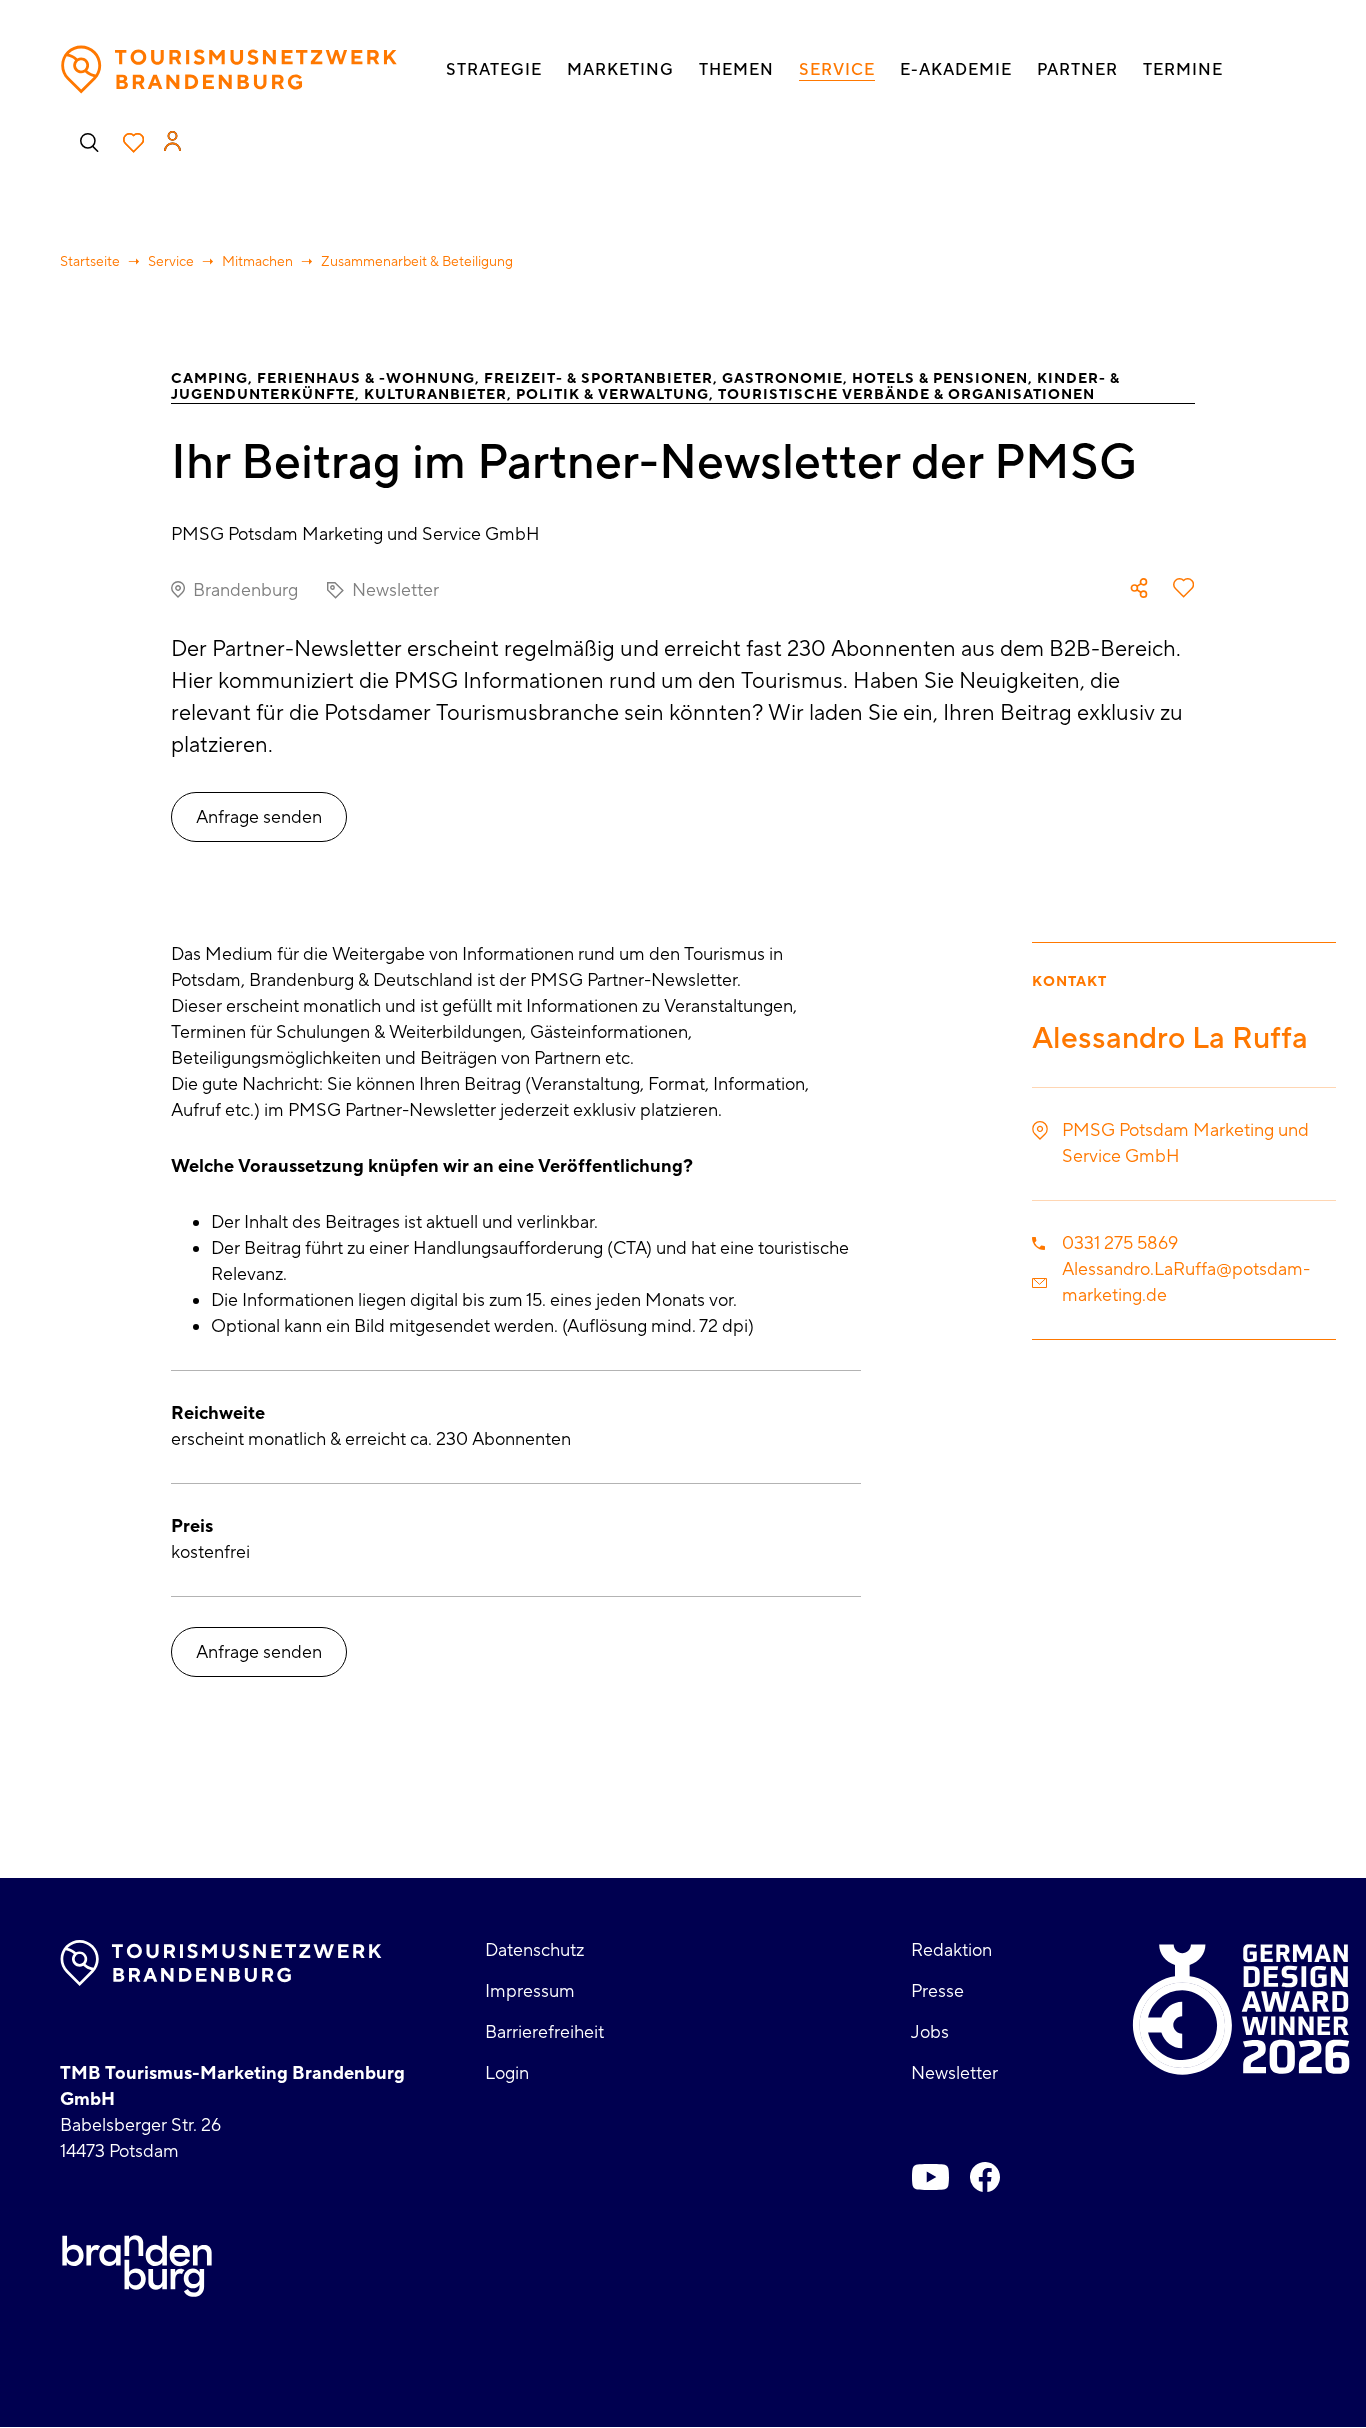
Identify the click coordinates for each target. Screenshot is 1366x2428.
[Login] (172, 141)
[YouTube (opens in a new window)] (931, 2177)
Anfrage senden (259, 817)
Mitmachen (257, 262)
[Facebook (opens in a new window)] (985, 2177)
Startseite (90, 262)
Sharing (1139, 588)
